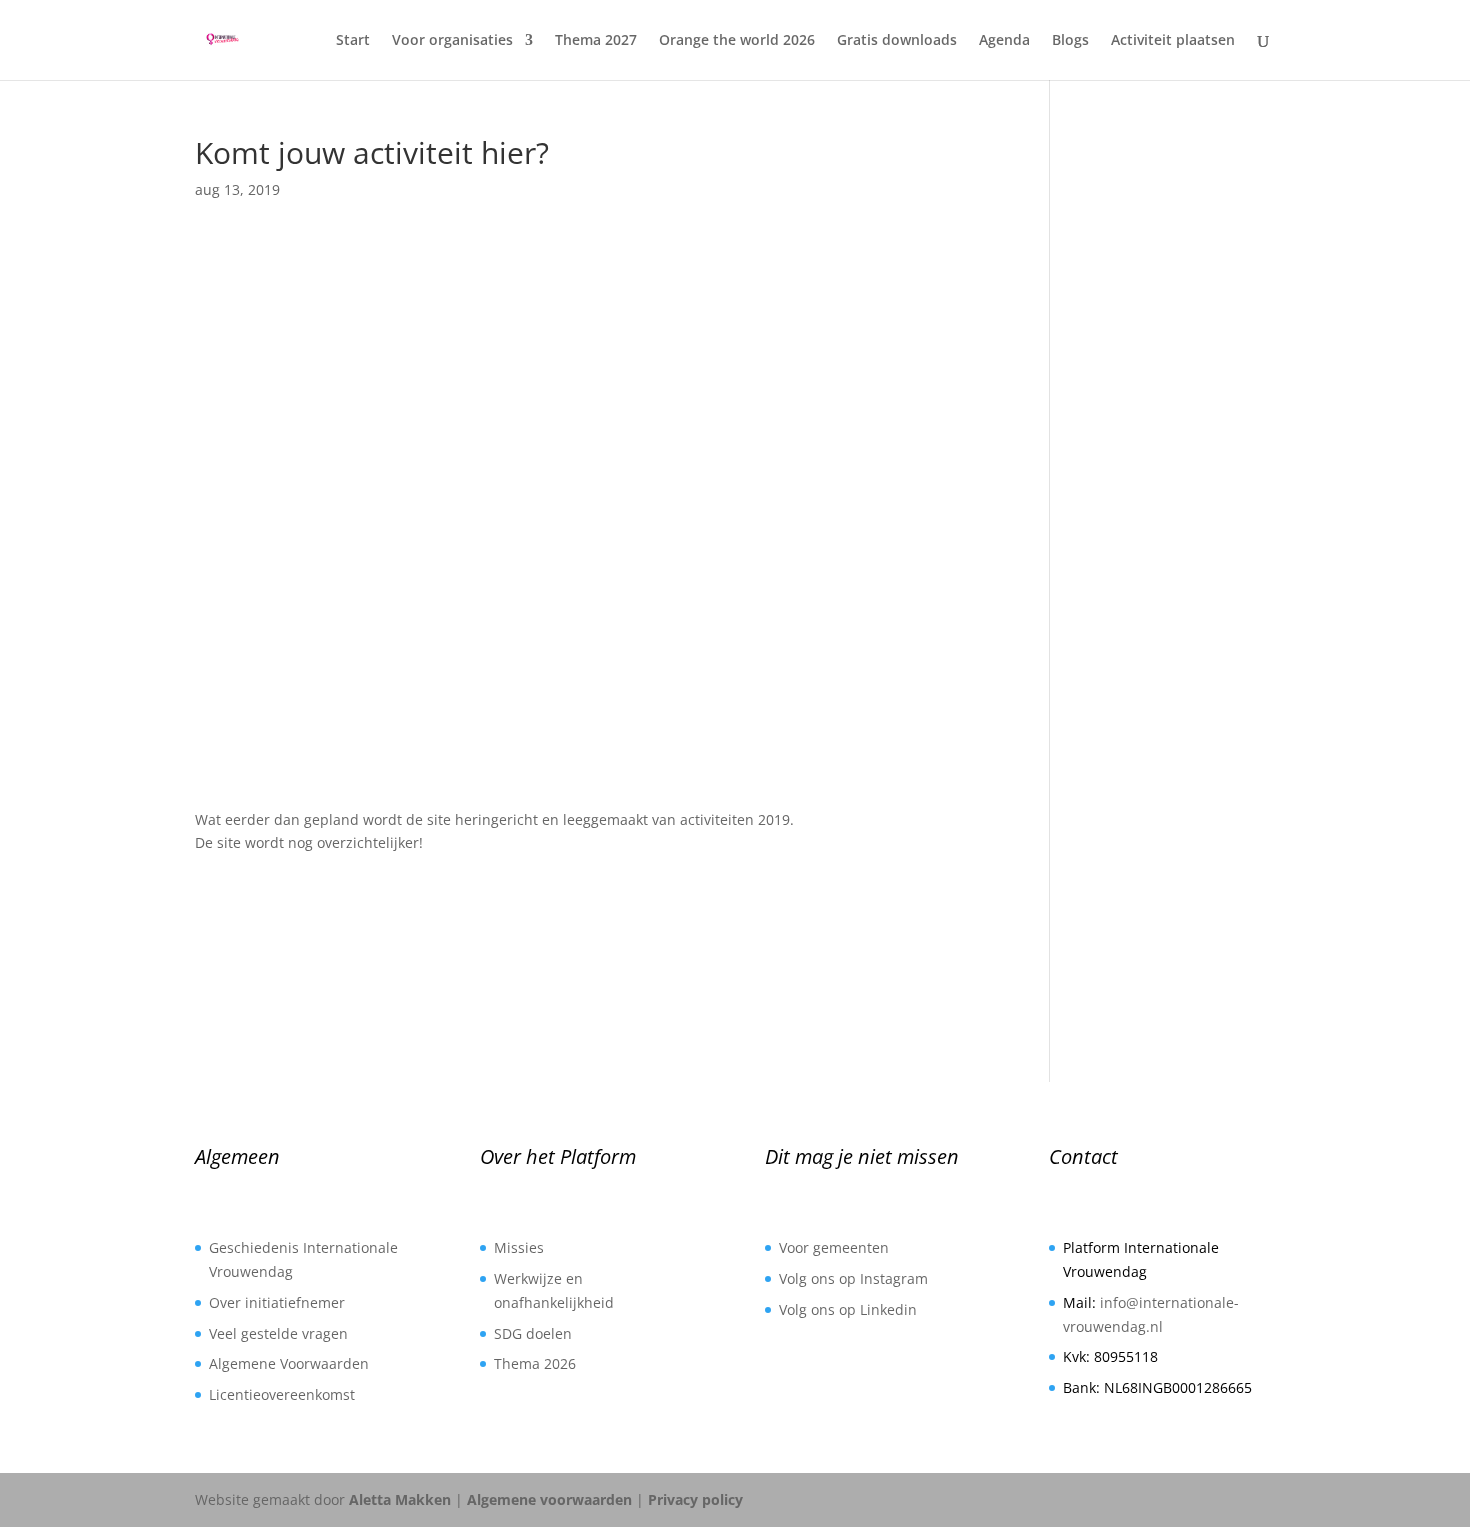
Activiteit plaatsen (1173, 41)
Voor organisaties (452, 41)
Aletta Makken (400, 1499)
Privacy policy (695, 1499)
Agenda (1004, 41)
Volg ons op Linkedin (848, 1309)
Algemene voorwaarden (549, 1499)
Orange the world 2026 (737, 41)
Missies (519, 1247)
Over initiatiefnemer (277, 1302)
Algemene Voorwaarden (289, 1363)
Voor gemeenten (834, 1247)
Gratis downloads (897, 41)
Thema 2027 (596, 41)
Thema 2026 (535, 1363)
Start (353, 41)
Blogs (1070, 41)
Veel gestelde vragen (278, 1333)
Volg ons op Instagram (853, 1278)
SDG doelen (533, 1333)
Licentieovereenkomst (282, 1394)
